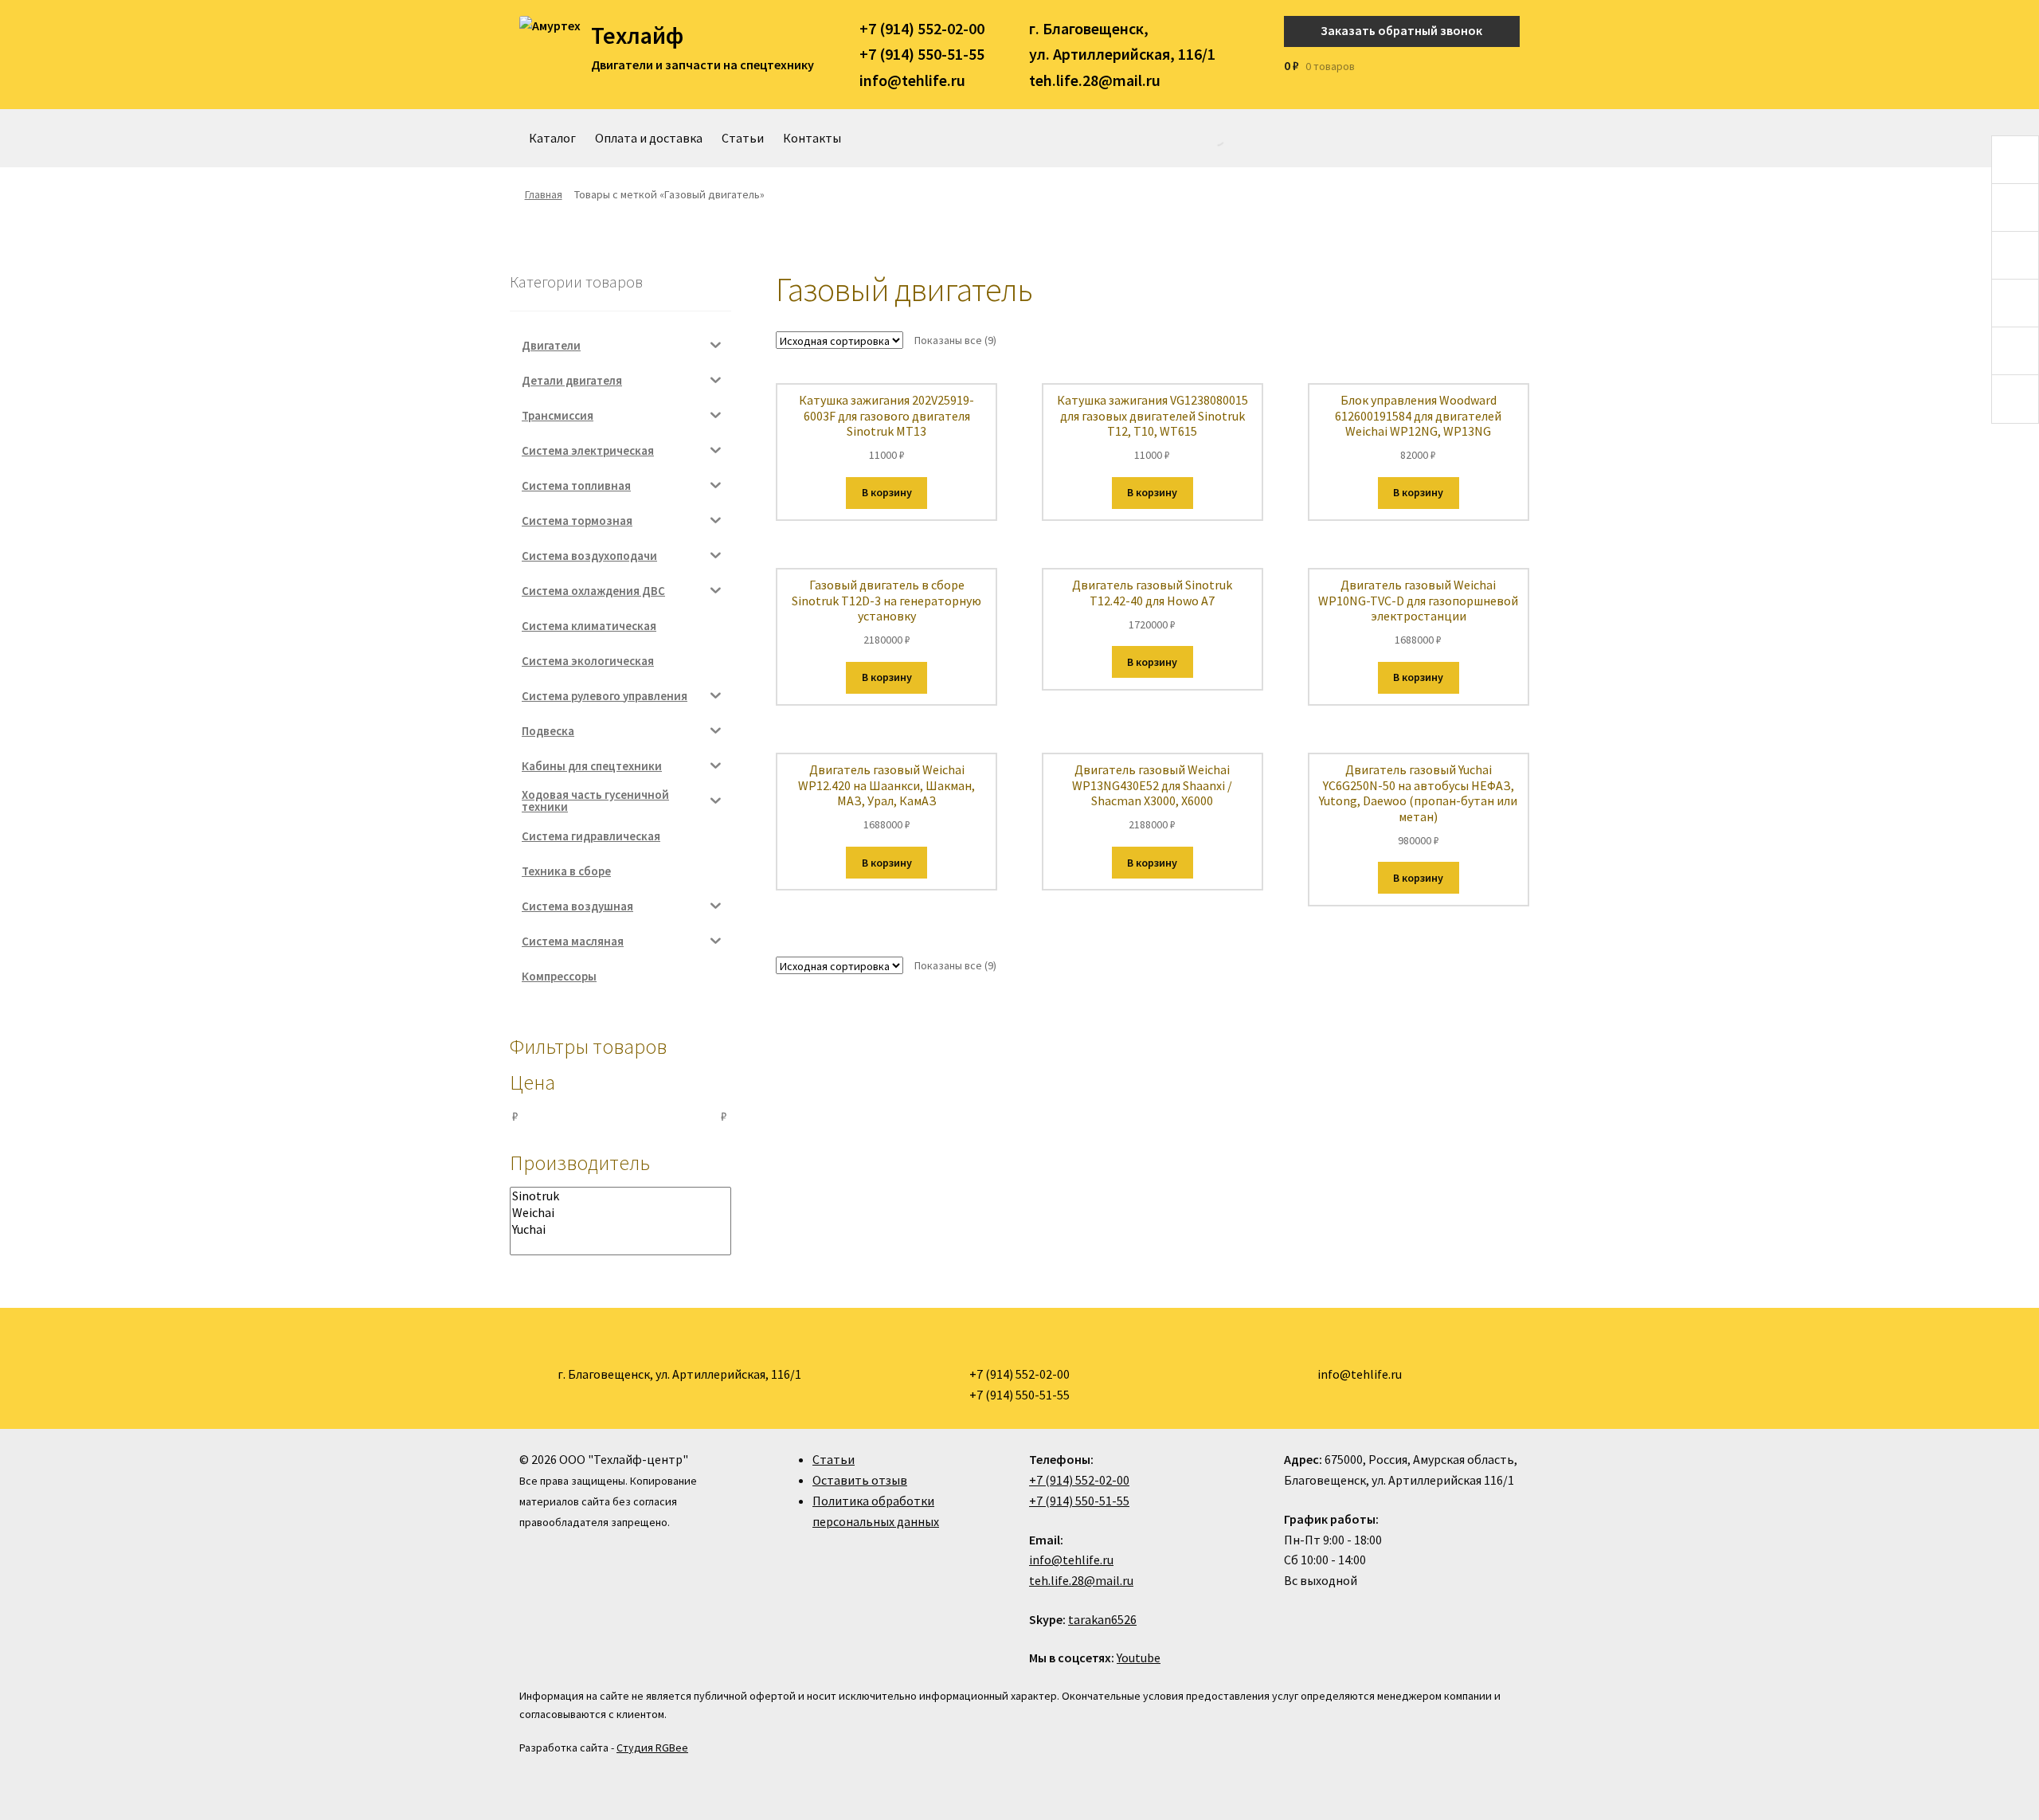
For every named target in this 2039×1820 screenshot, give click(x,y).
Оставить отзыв (860, 1480)
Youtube (1139, 1658)
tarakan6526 (1102, 1619)
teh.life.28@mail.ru (1095, 80)
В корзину (887, 492)
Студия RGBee (652, 1748)
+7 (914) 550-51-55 (922, 54)
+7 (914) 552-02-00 (922, 28)
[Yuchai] (620, 1229)
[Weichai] (620, 1213)
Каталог (552, 138)
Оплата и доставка (649, 138)
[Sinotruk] (620, 1196)
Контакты (812, 138)
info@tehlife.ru (912, 80)
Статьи (743, 138)
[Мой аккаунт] (1515, 66)
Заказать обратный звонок (1401, 30)
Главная (544, 194)
